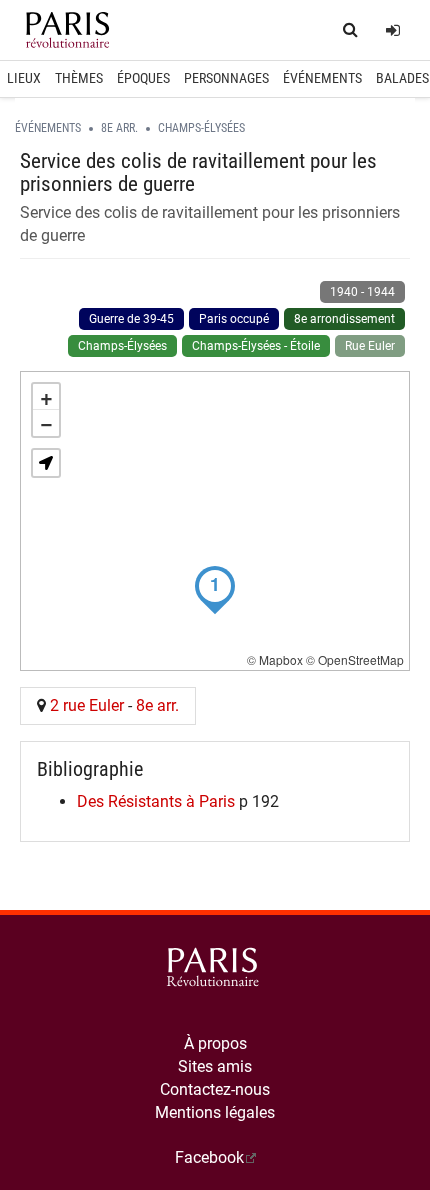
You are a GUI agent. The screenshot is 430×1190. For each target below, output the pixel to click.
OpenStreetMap (361, 659)
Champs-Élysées (201, 128)
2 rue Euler (87, 705)
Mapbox (281, 659)
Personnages (226, 78)
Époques (143, 78)
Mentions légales (215, 1112)
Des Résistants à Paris (156, 801)
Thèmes (79, 78)
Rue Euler (370, 346)
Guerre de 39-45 (131, 319)
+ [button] (46, 397)
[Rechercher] (350, 30)
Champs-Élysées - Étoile (256, 346)
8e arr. (119, 128)
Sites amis (215, 1066)
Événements (322, 78)
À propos (215, 1043)
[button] (46, 463)
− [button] (46, 423)
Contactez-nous (215, 1089)
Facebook (209, 1157)
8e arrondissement (344, 319)
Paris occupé (234, 319)
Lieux (24, 78)
